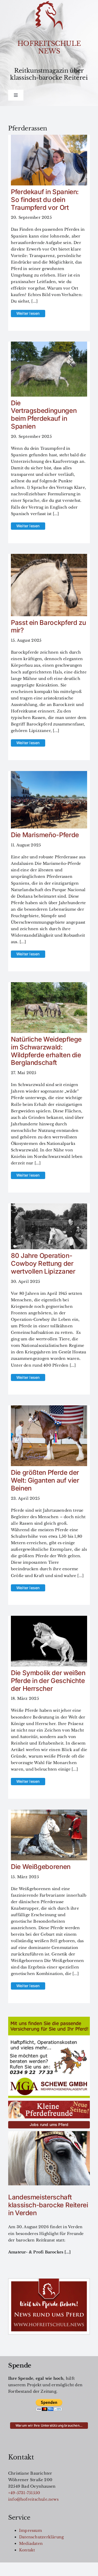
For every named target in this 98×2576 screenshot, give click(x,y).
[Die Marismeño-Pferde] (49, 774)
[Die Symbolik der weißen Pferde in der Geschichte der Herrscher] (49, 1619)
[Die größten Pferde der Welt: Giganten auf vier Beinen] (49, 1409)
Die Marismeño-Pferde (45, 835)
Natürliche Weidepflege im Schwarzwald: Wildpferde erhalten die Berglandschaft (46, 1051)
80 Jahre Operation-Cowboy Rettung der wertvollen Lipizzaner (43, 1263)
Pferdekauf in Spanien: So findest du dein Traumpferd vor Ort (45, 200)
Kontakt (27, 2550)
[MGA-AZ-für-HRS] (49, 2019)
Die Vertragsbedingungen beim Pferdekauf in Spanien (44, 415)
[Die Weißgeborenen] (49, 1813)
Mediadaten (31, 2543)
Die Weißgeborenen (41, 1867)
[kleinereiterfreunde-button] (49, 2103)
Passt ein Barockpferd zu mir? (48, 627)
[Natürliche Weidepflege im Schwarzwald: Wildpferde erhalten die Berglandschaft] (49, 985)
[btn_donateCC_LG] (49, 2401)
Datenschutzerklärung (41, 2537)
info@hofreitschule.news (33, 2499)
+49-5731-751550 (24, 2493)
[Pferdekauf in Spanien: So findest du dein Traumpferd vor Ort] (49, 138)
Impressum (30, 2530)
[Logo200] (49, 3)
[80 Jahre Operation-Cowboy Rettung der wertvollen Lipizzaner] (49, 1207)
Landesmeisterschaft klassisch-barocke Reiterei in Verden (48, 2205)
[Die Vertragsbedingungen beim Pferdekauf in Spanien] (49, 345)
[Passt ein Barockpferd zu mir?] (49, 557)
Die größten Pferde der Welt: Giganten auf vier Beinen (45, 1480)
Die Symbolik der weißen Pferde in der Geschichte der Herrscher (48, 1681)
